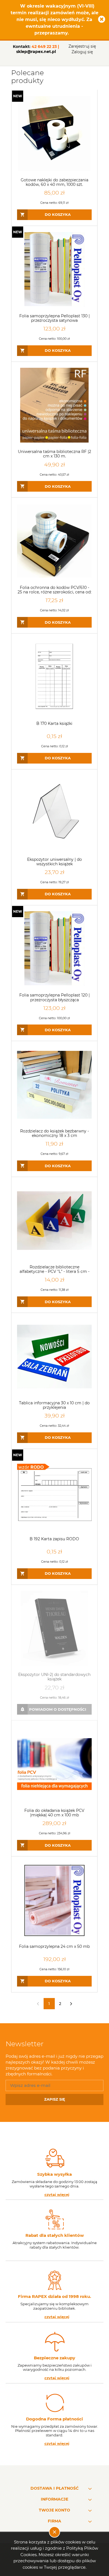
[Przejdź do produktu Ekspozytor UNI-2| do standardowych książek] (54, 1628)
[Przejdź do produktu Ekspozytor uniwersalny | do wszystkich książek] (54, 813)
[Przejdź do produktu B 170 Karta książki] (54, 677)
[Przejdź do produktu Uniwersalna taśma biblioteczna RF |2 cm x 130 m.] (54, 405)
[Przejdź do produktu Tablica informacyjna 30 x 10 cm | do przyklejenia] (54, 1357)
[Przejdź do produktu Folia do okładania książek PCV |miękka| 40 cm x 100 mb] (54, 1764)
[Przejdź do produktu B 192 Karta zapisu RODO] (54, 1492)
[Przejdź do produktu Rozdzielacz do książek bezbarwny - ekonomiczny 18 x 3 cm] (54, 1085)
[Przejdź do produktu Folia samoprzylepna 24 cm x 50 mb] (54, 1900)
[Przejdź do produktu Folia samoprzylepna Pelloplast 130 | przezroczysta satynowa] (54, 270)
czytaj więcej (57, 2195)
